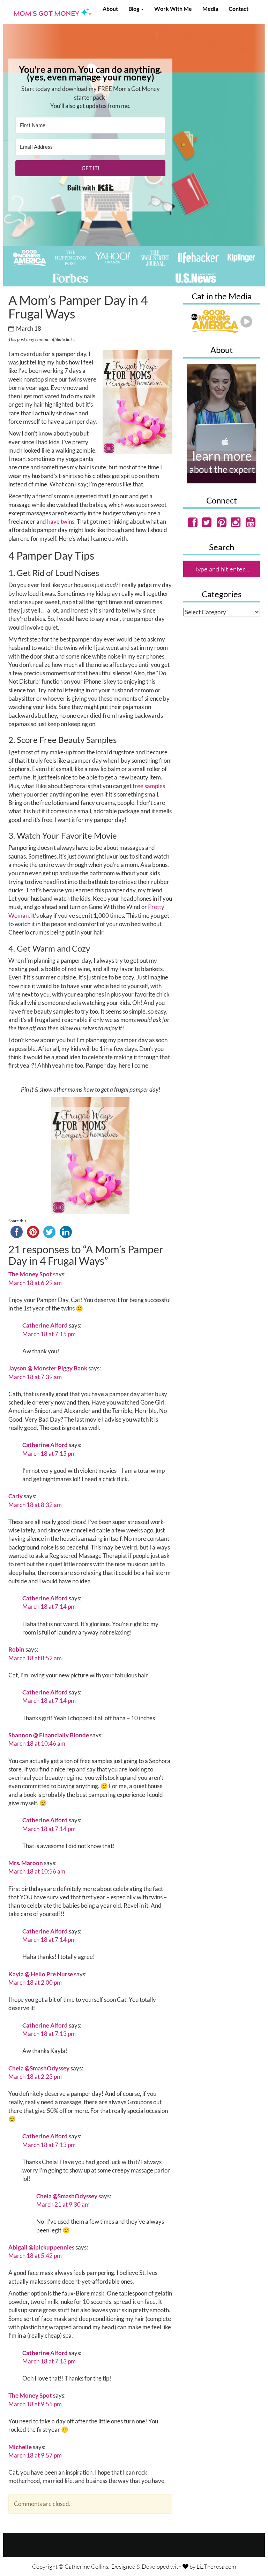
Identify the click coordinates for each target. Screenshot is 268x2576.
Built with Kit (91, 188)
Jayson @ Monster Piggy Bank (48, 1368)
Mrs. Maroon (26, 1863)
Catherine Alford (45, 1325)
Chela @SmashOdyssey (39, 2068)
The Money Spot (30, 1274)
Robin (16, 1649)
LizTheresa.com (216, 2566)
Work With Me (173, 9)
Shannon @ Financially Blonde (49, 1735)
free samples (149, 786)
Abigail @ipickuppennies (41, 2247)
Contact (239, 9)
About (110, 9)
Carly (16, 1496)
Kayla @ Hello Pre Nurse (41, 1974)
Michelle (20, 2447)
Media (210, 9)
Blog (134, 9)
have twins (61, 521)
